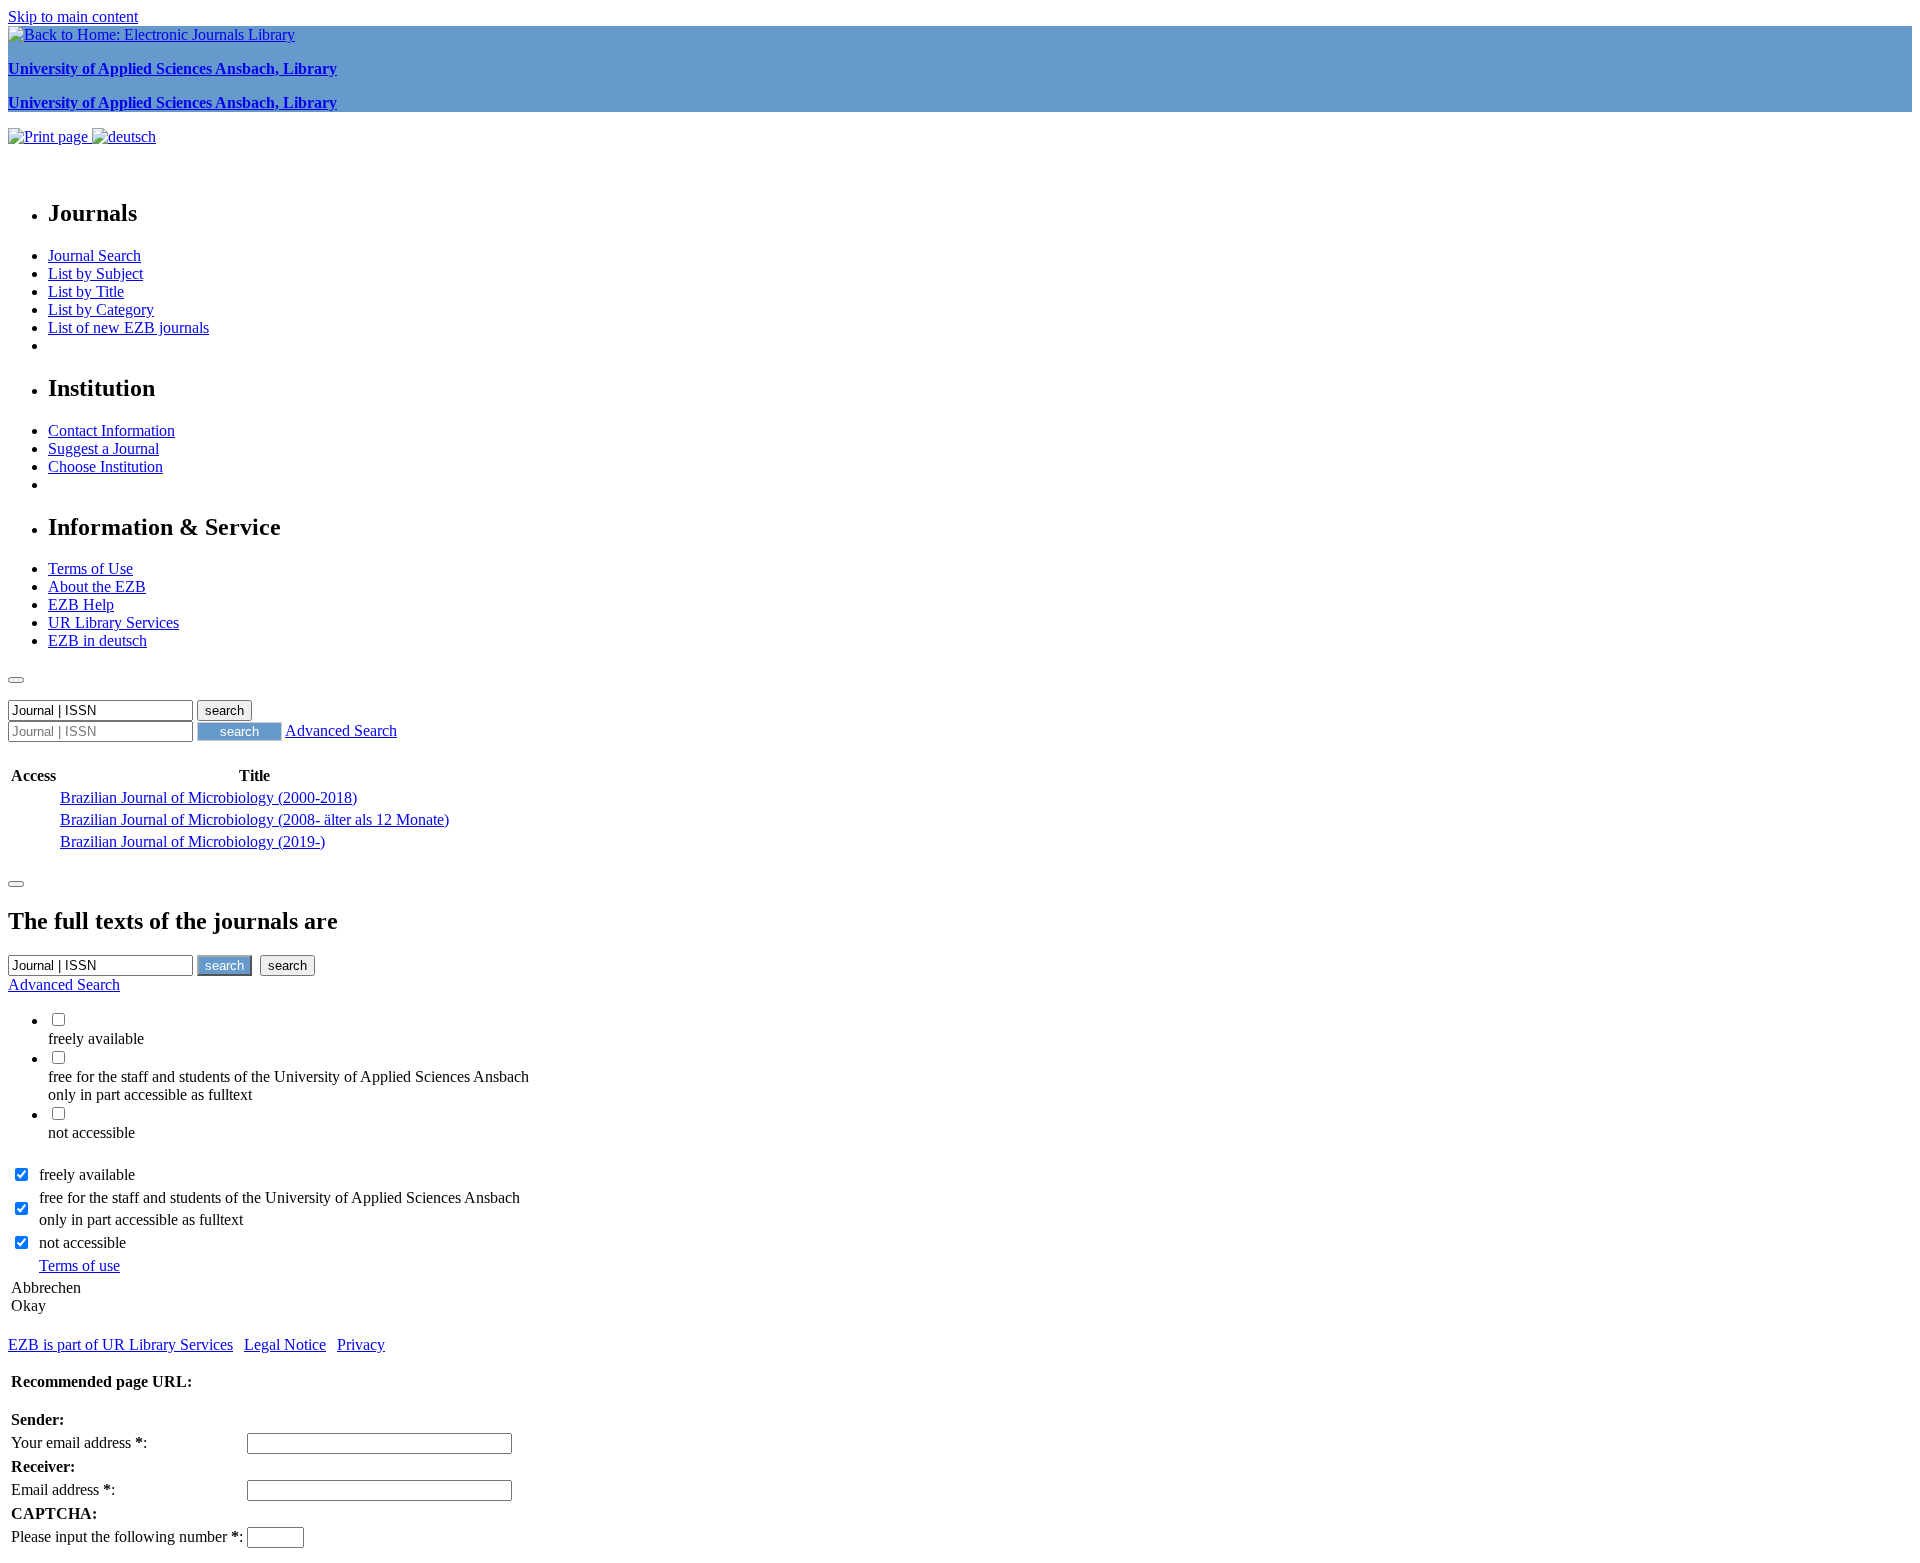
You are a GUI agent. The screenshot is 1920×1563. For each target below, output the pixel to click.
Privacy (361, 1344)
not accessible (82, 1242)
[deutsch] (124, 136)
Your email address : (79, 1442)
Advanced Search (341, 730)
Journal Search (94, 255)
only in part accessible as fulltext (141, 1219)
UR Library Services (113, 622)
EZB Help (81, 604)
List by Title (86, 291)
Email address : (63, 1489)
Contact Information (111, 430)
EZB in (97, 640)
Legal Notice (285, 1344)
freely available (87, 1174)
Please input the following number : (127, 1536)
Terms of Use (90, 568)
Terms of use (79, 1265)
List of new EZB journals (128, 327)
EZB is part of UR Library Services (120, 1344)
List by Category (101, 309)
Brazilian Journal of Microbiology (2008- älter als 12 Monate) (254, 819)
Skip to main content (73, 16)
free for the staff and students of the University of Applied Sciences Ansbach (279, 1197)
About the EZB (97, 586)
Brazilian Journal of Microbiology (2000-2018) (208, 797)
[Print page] (50, 136)
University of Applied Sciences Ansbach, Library (172, 68)
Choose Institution (105, 466)
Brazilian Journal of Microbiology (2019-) (192, 841)
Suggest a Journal (103, 448)
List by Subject (95, 273)
